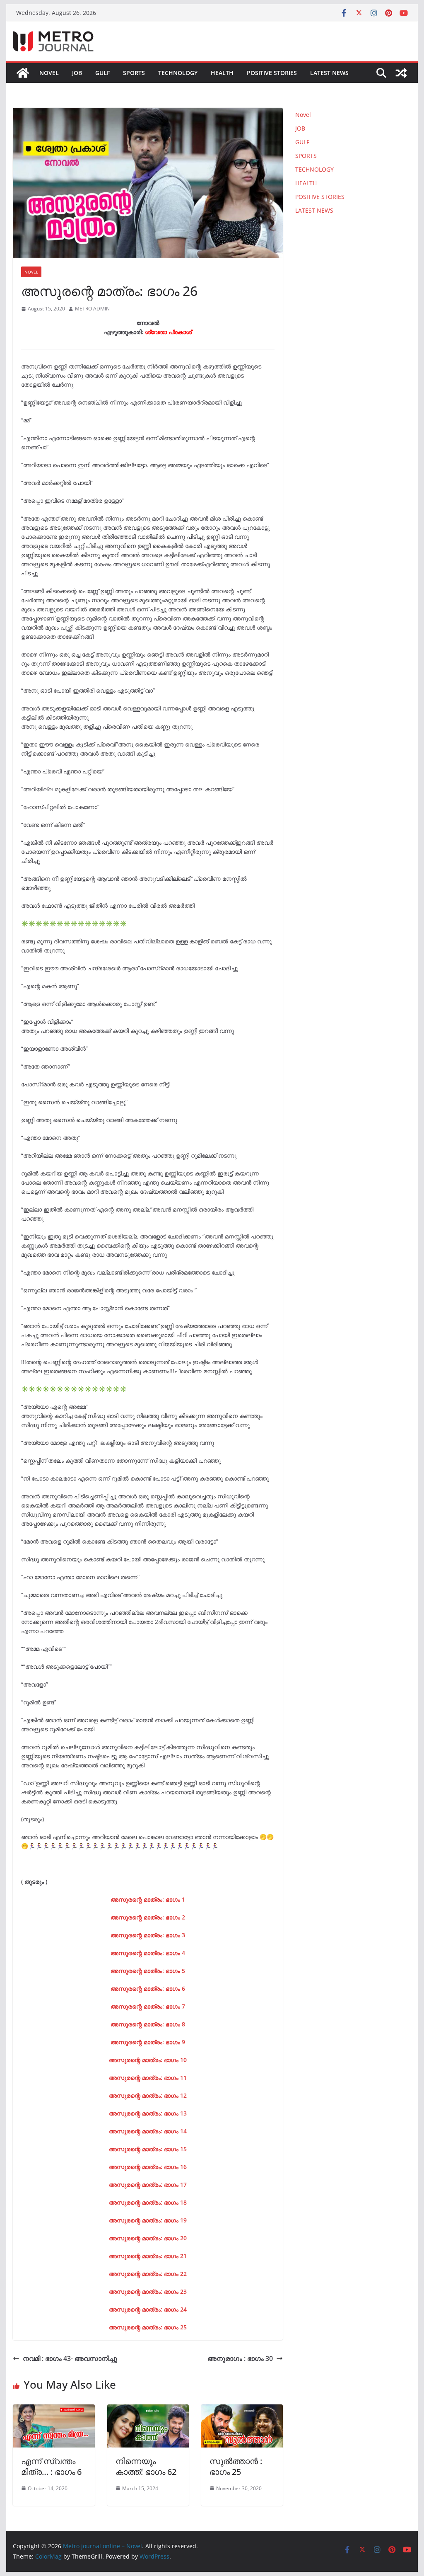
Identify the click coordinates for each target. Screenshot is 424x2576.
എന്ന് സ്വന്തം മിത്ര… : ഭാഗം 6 (51, 2466)
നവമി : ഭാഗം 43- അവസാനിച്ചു (70, 2358)
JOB (77, 73)
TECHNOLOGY (178, 73)
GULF (102, 73)
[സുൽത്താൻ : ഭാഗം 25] (242, 2410)
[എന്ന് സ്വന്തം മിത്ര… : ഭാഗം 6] (54, 2410)
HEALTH (222, 73)
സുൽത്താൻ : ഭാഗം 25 (236, 2466)
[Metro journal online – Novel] (23, 73)
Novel (49, 73)
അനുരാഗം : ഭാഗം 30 (240, 2358)
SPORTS (134, 73)
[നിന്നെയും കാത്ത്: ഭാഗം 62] (148, 2410)
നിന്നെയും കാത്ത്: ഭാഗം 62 (146, 2466)
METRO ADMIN (92, 309)
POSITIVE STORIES (272, 73)
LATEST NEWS (329, 73)
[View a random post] (401, 73)
